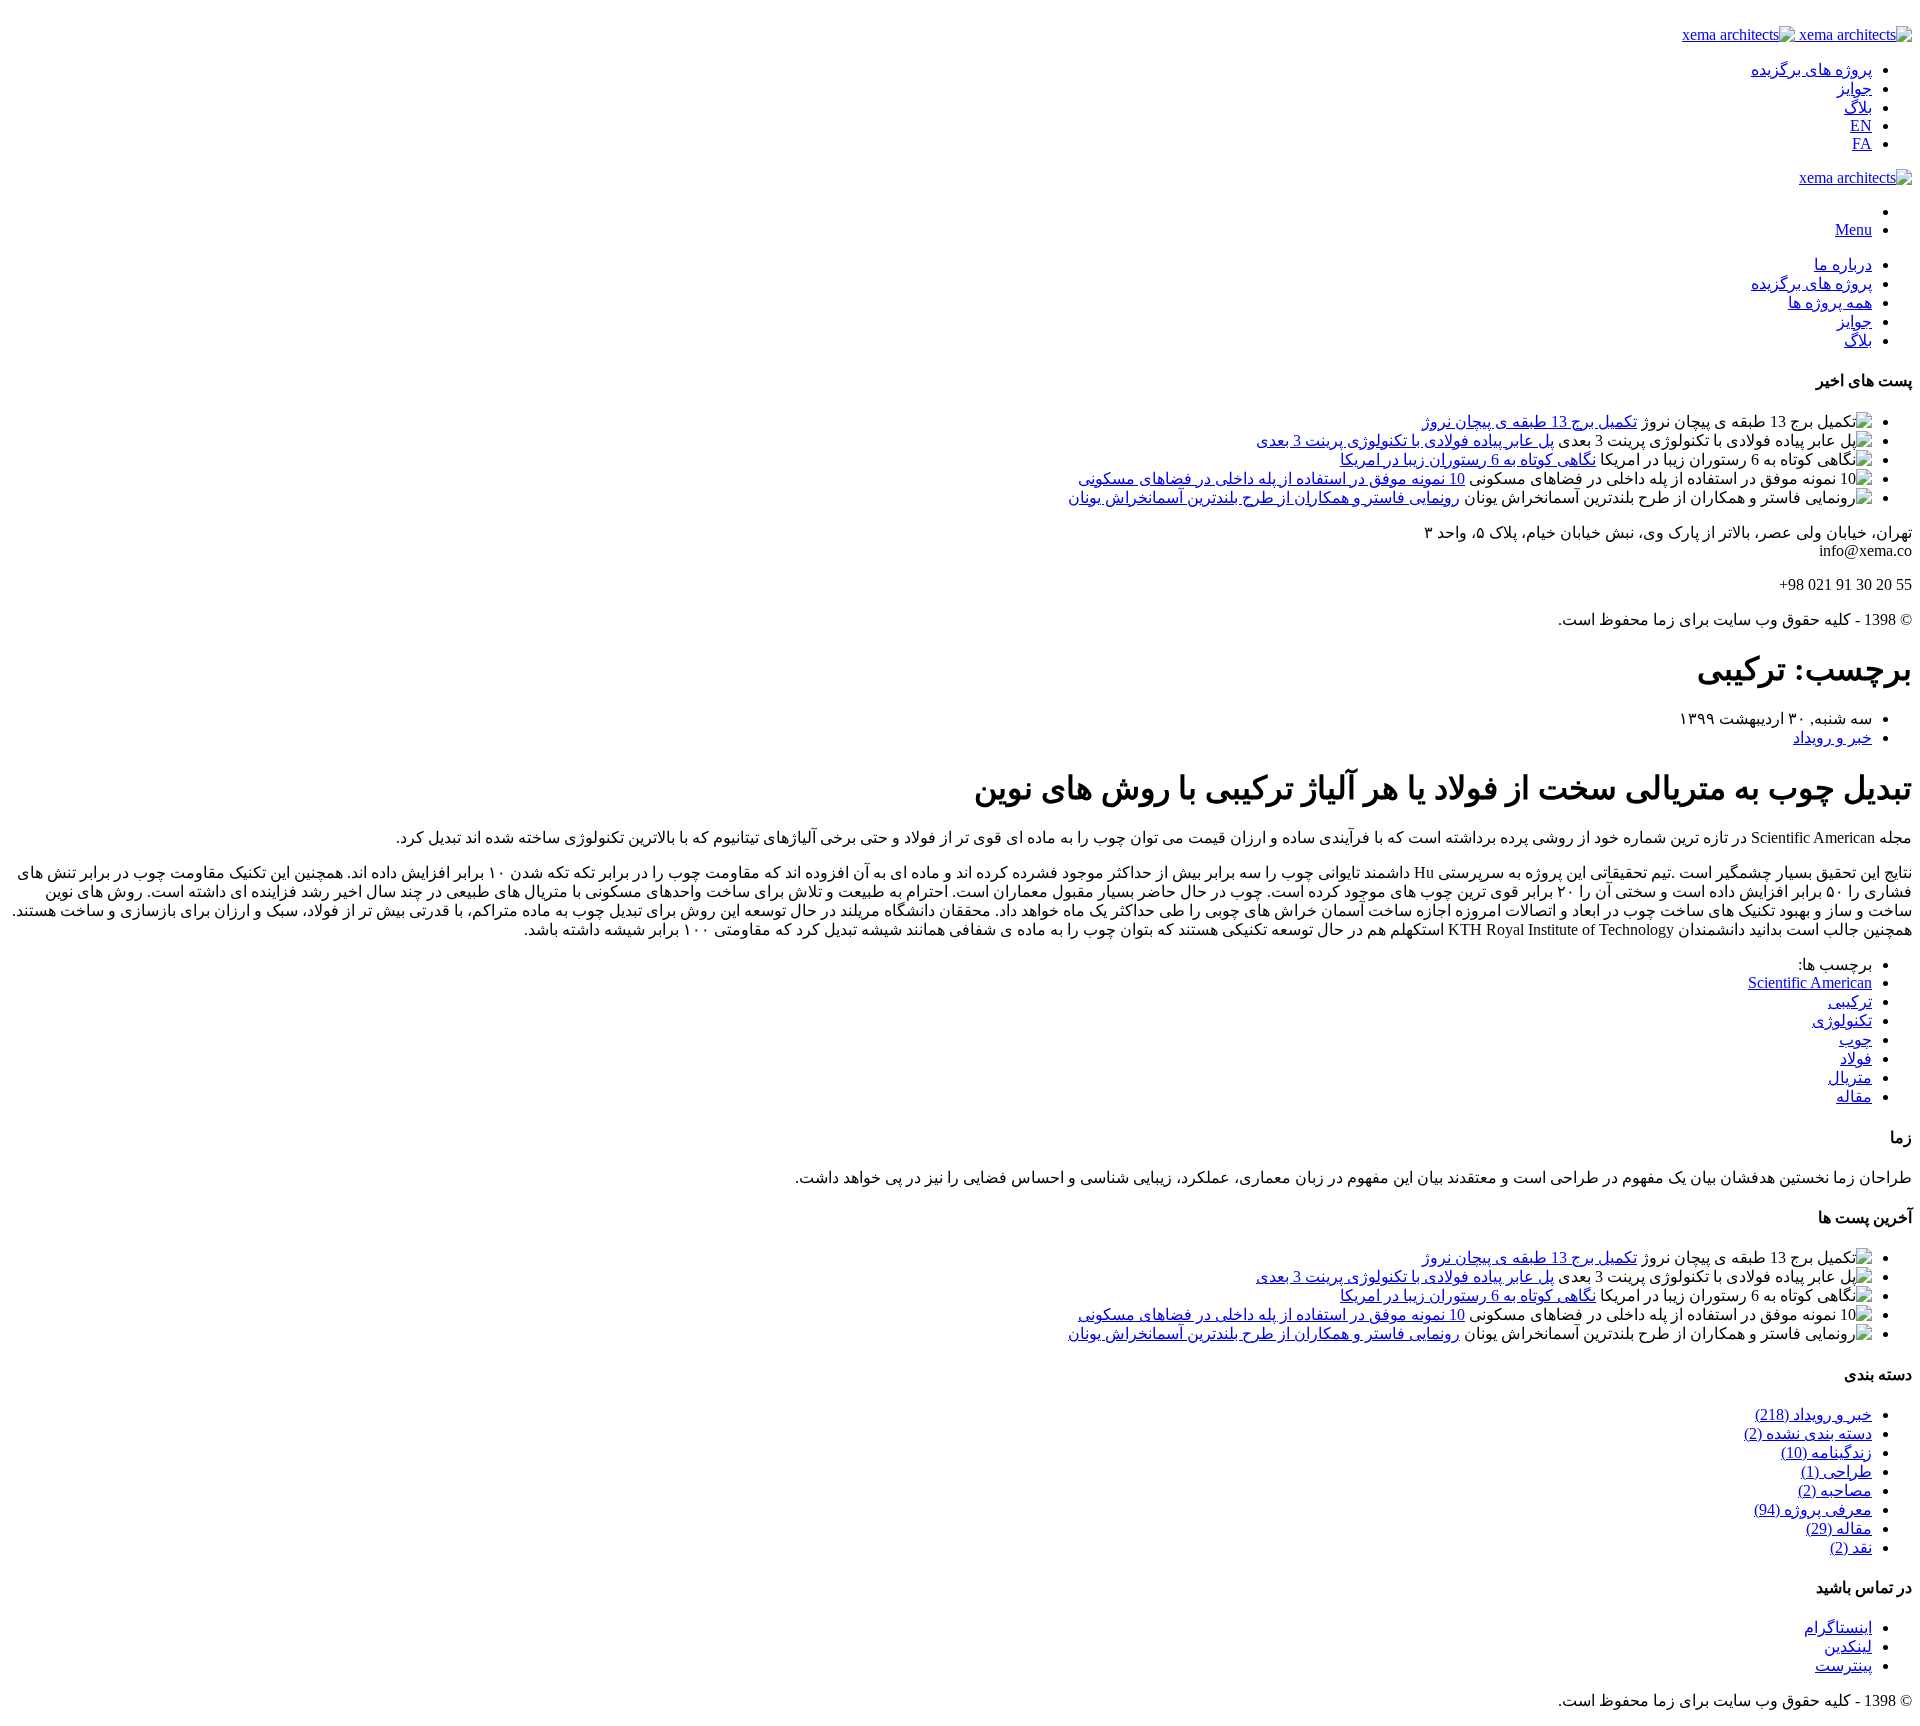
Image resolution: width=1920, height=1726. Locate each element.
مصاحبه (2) (1835, 1490)
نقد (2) (1851, 1547)
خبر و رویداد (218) (1813, 1414)
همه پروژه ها (1830, 302)
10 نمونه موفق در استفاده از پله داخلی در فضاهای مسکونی (1271, 478)
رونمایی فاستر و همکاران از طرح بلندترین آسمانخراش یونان (1264, 497)
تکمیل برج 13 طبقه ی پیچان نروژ (1529, 421)
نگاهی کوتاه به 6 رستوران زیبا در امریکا (1468, 459)
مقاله (1854, 1096)
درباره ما (1843, 264)
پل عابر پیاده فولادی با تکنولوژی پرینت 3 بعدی (1405, 440)
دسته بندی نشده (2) (1808, 1433)
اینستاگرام (1838, 1627)
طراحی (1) (1836, 1471)
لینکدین (1848, 1646)
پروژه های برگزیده (1811, 69)
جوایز (1854, 88)
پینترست (1843, 1665)
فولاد (1856, 1058)
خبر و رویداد (1832, 737)
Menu (1853, 229)
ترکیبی (1850, 1001)
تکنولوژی (1842, 1020)
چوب (1855, 1039)
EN (1861, 125)
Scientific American (1810, 982)
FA (1862, 143)
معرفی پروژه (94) (1813, 1509)
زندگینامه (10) (1826, 1452)
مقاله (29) (1839, 1528)
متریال (1850, 1077)
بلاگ (1858, 107)
